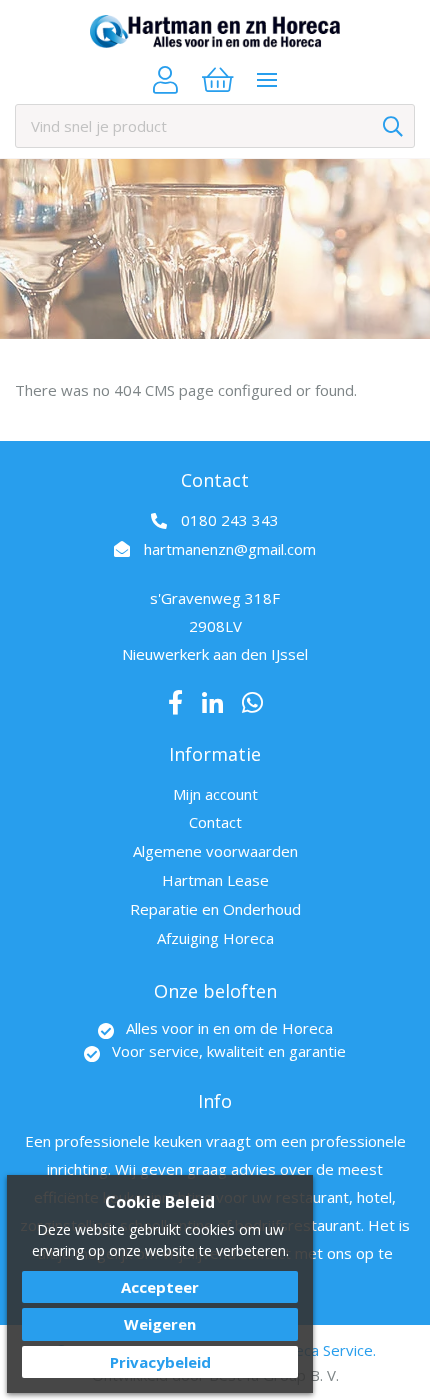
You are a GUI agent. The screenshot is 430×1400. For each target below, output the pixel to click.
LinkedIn (212, 703)
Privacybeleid (160, 1362)
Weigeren (160, 1324)
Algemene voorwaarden (215, 851)
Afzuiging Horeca (215, 938)
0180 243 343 (230, 520)
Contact (215, 822)
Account (165, 80)
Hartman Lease (215, 880)
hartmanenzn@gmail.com (230, 549)
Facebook (175, 703)
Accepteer (160, 1287)
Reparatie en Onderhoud (215, 909)
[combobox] (215, 126)
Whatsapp (252, 703)
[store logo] (215, 31)
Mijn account (215, 794)
